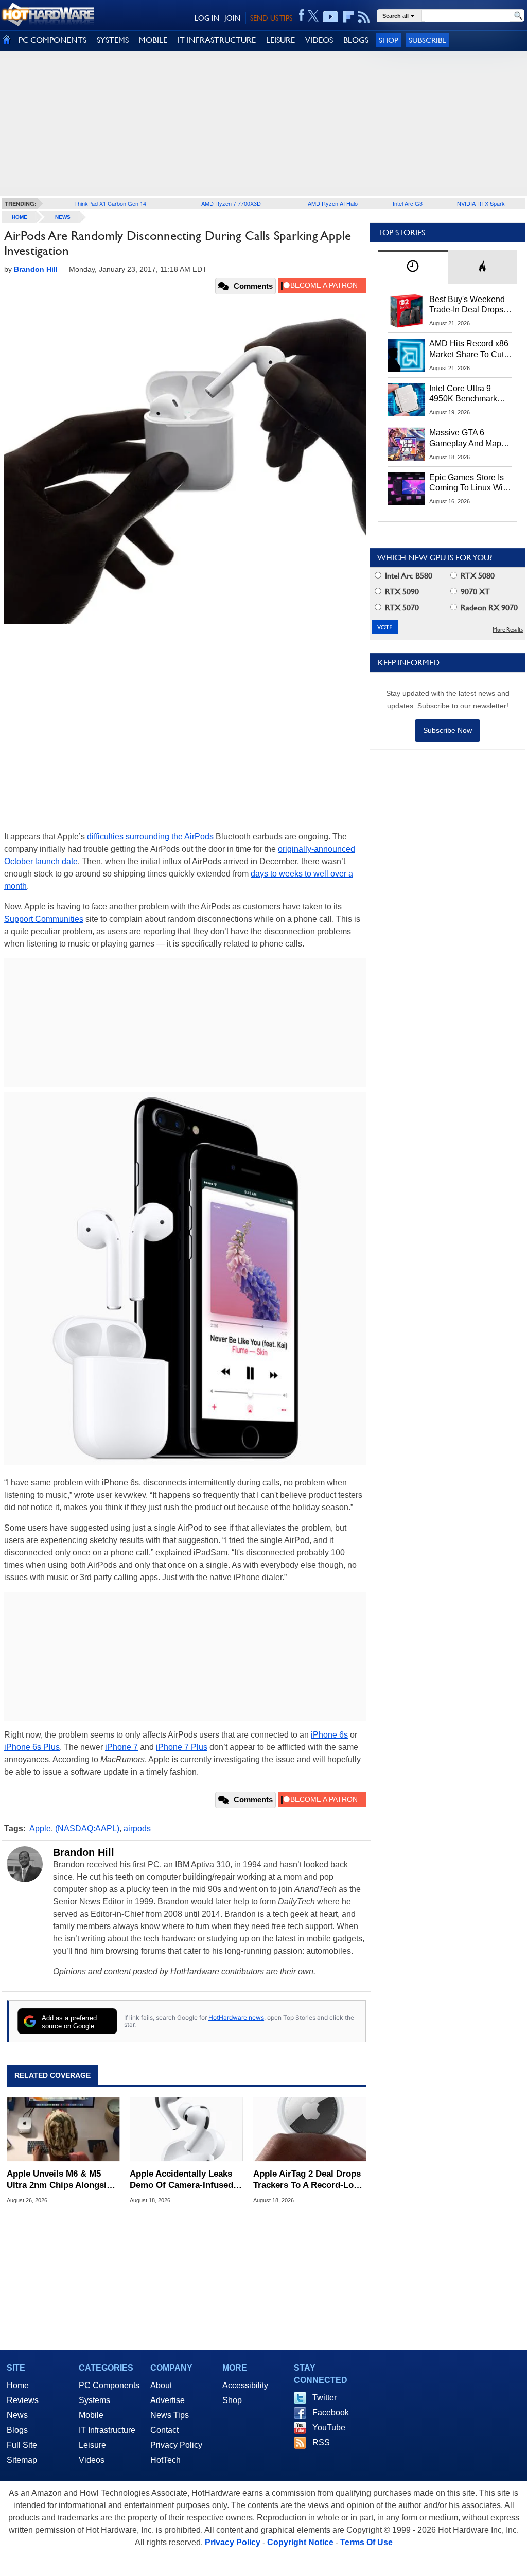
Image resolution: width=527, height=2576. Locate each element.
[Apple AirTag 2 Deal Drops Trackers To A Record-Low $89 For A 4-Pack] (310, 2129)
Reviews (23, 2400)
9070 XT (474, 592)
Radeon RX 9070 (488, 608)
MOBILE (153, 40)
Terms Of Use (366, 2542)
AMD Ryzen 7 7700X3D (231, 203)
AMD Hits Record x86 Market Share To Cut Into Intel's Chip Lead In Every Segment (469, 349)
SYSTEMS (113, 40)
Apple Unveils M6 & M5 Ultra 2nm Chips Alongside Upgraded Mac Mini (62, 2180)
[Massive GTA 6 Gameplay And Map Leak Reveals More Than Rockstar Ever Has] (407, 444)
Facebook (331, 2413)
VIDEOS (319, 40)
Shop (389, 40)
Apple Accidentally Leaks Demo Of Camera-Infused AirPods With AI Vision (181, 2180)
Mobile (91, 2415)
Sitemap (22, 2460)
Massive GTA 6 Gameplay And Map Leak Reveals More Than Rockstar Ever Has (465, 439)
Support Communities (44, 919)
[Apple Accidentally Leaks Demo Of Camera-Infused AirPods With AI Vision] (186, 2129)
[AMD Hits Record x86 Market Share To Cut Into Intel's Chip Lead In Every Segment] (407, 355)
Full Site (22, 2445)
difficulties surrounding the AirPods (150, 837)
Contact (164, 2430)
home (20, 217)
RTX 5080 (477, 576)
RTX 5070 (401, 608)
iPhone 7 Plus (182, 1747)
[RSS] (364, 17)
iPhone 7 (121, 1747)
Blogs (17, 2430)
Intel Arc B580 (408, 576)
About (161, 2385)
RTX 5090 (401, 592)
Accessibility (245, 2385)
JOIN (232, 18)
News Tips (170, 2415)
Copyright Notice (300, 2542)
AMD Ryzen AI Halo (333, 203)
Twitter (324, 2398)
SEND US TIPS (271, 18)
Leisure (92, 2445)
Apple (40, 1828)
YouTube (329, 2428)
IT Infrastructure (107, 2430)
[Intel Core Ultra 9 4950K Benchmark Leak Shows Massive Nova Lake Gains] (407, 400)
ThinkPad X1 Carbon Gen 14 (110, 203)
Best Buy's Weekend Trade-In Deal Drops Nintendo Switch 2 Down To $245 (467, 305)
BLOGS (356, 40)
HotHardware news (236, 2017)
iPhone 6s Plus (32, 1747)
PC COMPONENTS (52, 40)
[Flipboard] (348, 17)
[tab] (413, 267)
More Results (508, 630)
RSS (321, 2442)
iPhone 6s (329, 1735)
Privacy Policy (176, 2445)
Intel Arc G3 (408, 203)
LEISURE (280, 40)
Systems (94, 2400)
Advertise (168, 2400)
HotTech (165, 2460)
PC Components (109, 2385)
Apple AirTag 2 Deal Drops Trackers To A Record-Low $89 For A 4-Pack (307, 2180)
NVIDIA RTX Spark (481, 203)
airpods (137, 1828)
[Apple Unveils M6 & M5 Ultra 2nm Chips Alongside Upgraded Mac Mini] (63, 2129)
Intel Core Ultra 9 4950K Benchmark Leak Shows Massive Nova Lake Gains (468, 394)
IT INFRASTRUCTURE (217, 40)
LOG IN (207, 18)
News (63, 217)
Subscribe (427, 40)
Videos (92, 2460)
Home (18, 2385)
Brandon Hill (84, 1852)
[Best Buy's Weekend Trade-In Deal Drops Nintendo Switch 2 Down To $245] (407, 311)
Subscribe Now (447, 730)
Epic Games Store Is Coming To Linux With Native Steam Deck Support (469, 483)
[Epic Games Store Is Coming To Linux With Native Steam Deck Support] (407, 489)
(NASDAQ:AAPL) (87, 1828)
